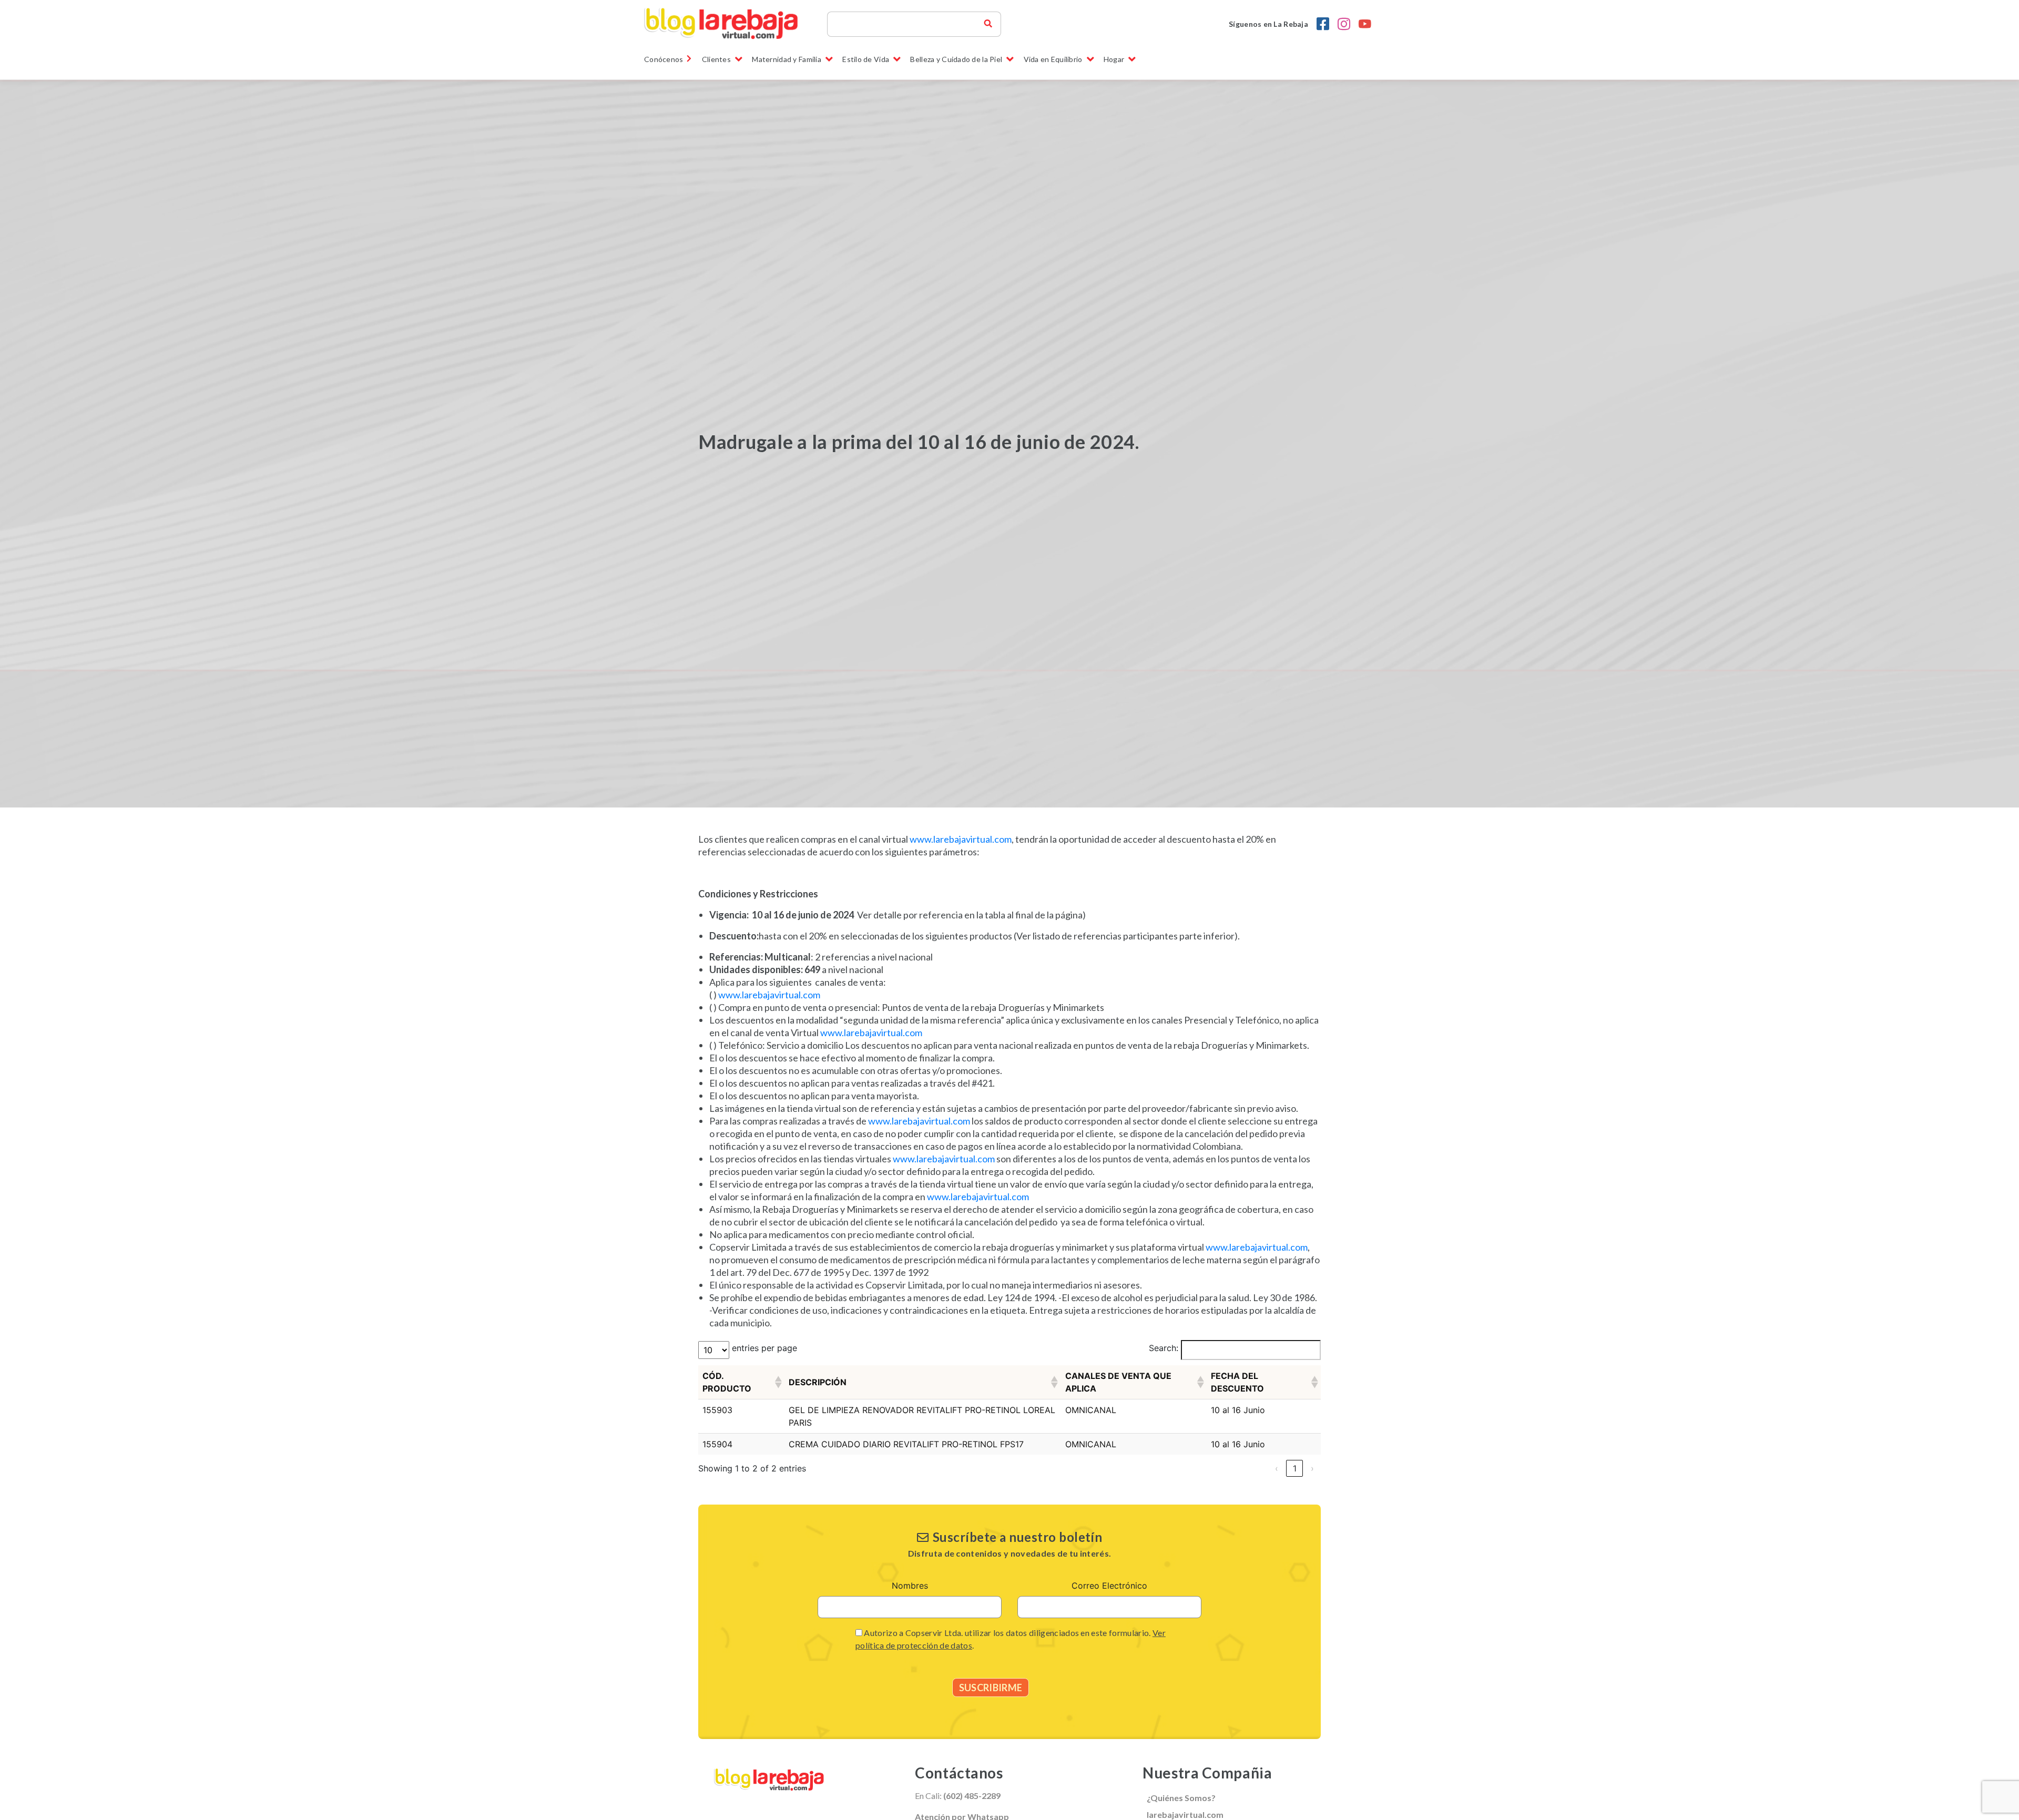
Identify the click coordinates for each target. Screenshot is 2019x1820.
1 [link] (1295, 1468)
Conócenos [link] (664, 59)
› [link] (1312, 1468)
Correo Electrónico (1109, 1586)
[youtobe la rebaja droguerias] (1365, 24)
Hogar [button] (1114, 59)
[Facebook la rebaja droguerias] (1323, 24)
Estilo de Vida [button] (866, 59)
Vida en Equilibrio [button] (1053, 59)
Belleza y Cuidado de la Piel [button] (956, 59)
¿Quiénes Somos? (1181, 1798)
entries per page (764, 1348)
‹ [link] (1277, 1468)
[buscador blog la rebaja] (988, 24)
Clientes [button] (716, 59)
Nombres (910, 1586)
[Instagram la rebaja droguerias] (1344, 24)
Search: (1164, 1348)
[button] (778, 1382)
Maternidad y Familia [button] (787, 59)
